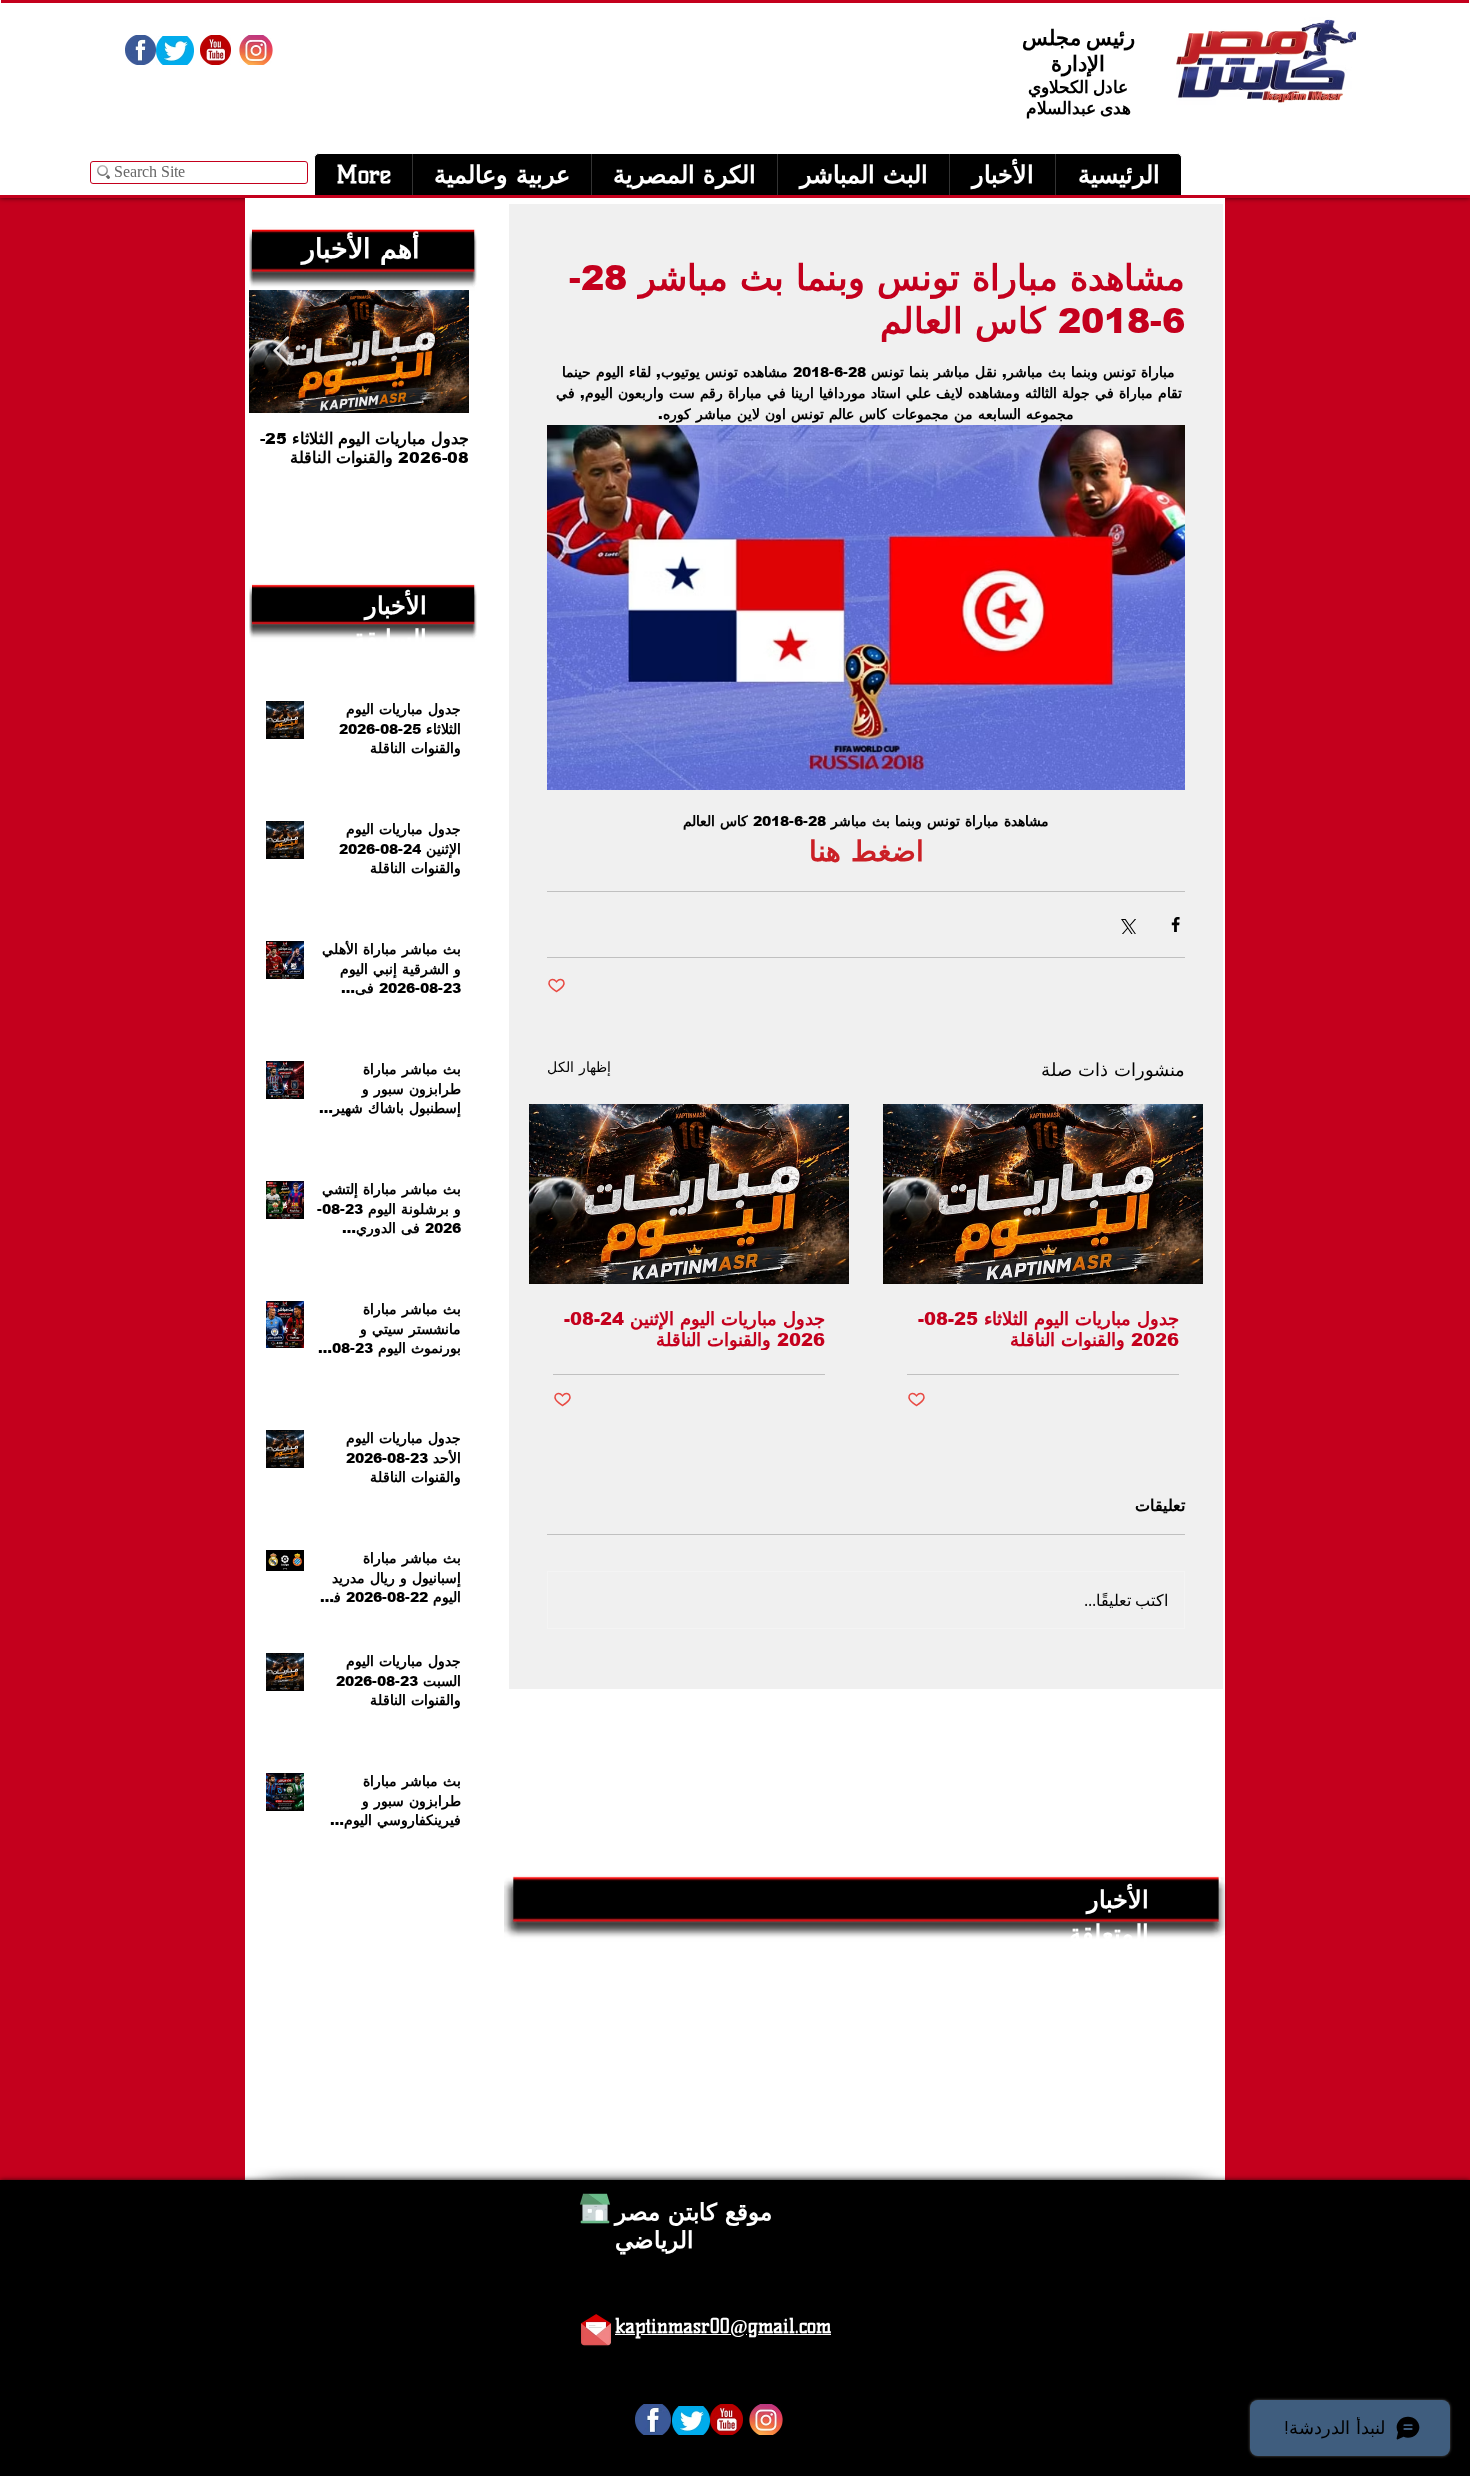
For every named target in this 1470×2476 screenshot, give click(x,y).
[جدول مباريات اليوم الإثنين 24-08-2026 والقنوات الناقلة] (689, 1194)
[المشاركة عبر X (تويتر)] (1126, 924)
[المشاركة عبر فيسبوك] (1175, 924)
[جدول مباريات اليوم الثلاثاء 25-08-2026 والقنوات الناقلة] (1043, 1194)
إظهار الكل (579, 1067)
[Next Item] (281, 351)
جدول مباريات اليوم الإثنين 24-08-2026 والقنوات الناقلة (694, 1329)
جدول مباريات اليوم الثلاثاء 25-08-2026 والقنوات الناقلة (1048, 1329)
